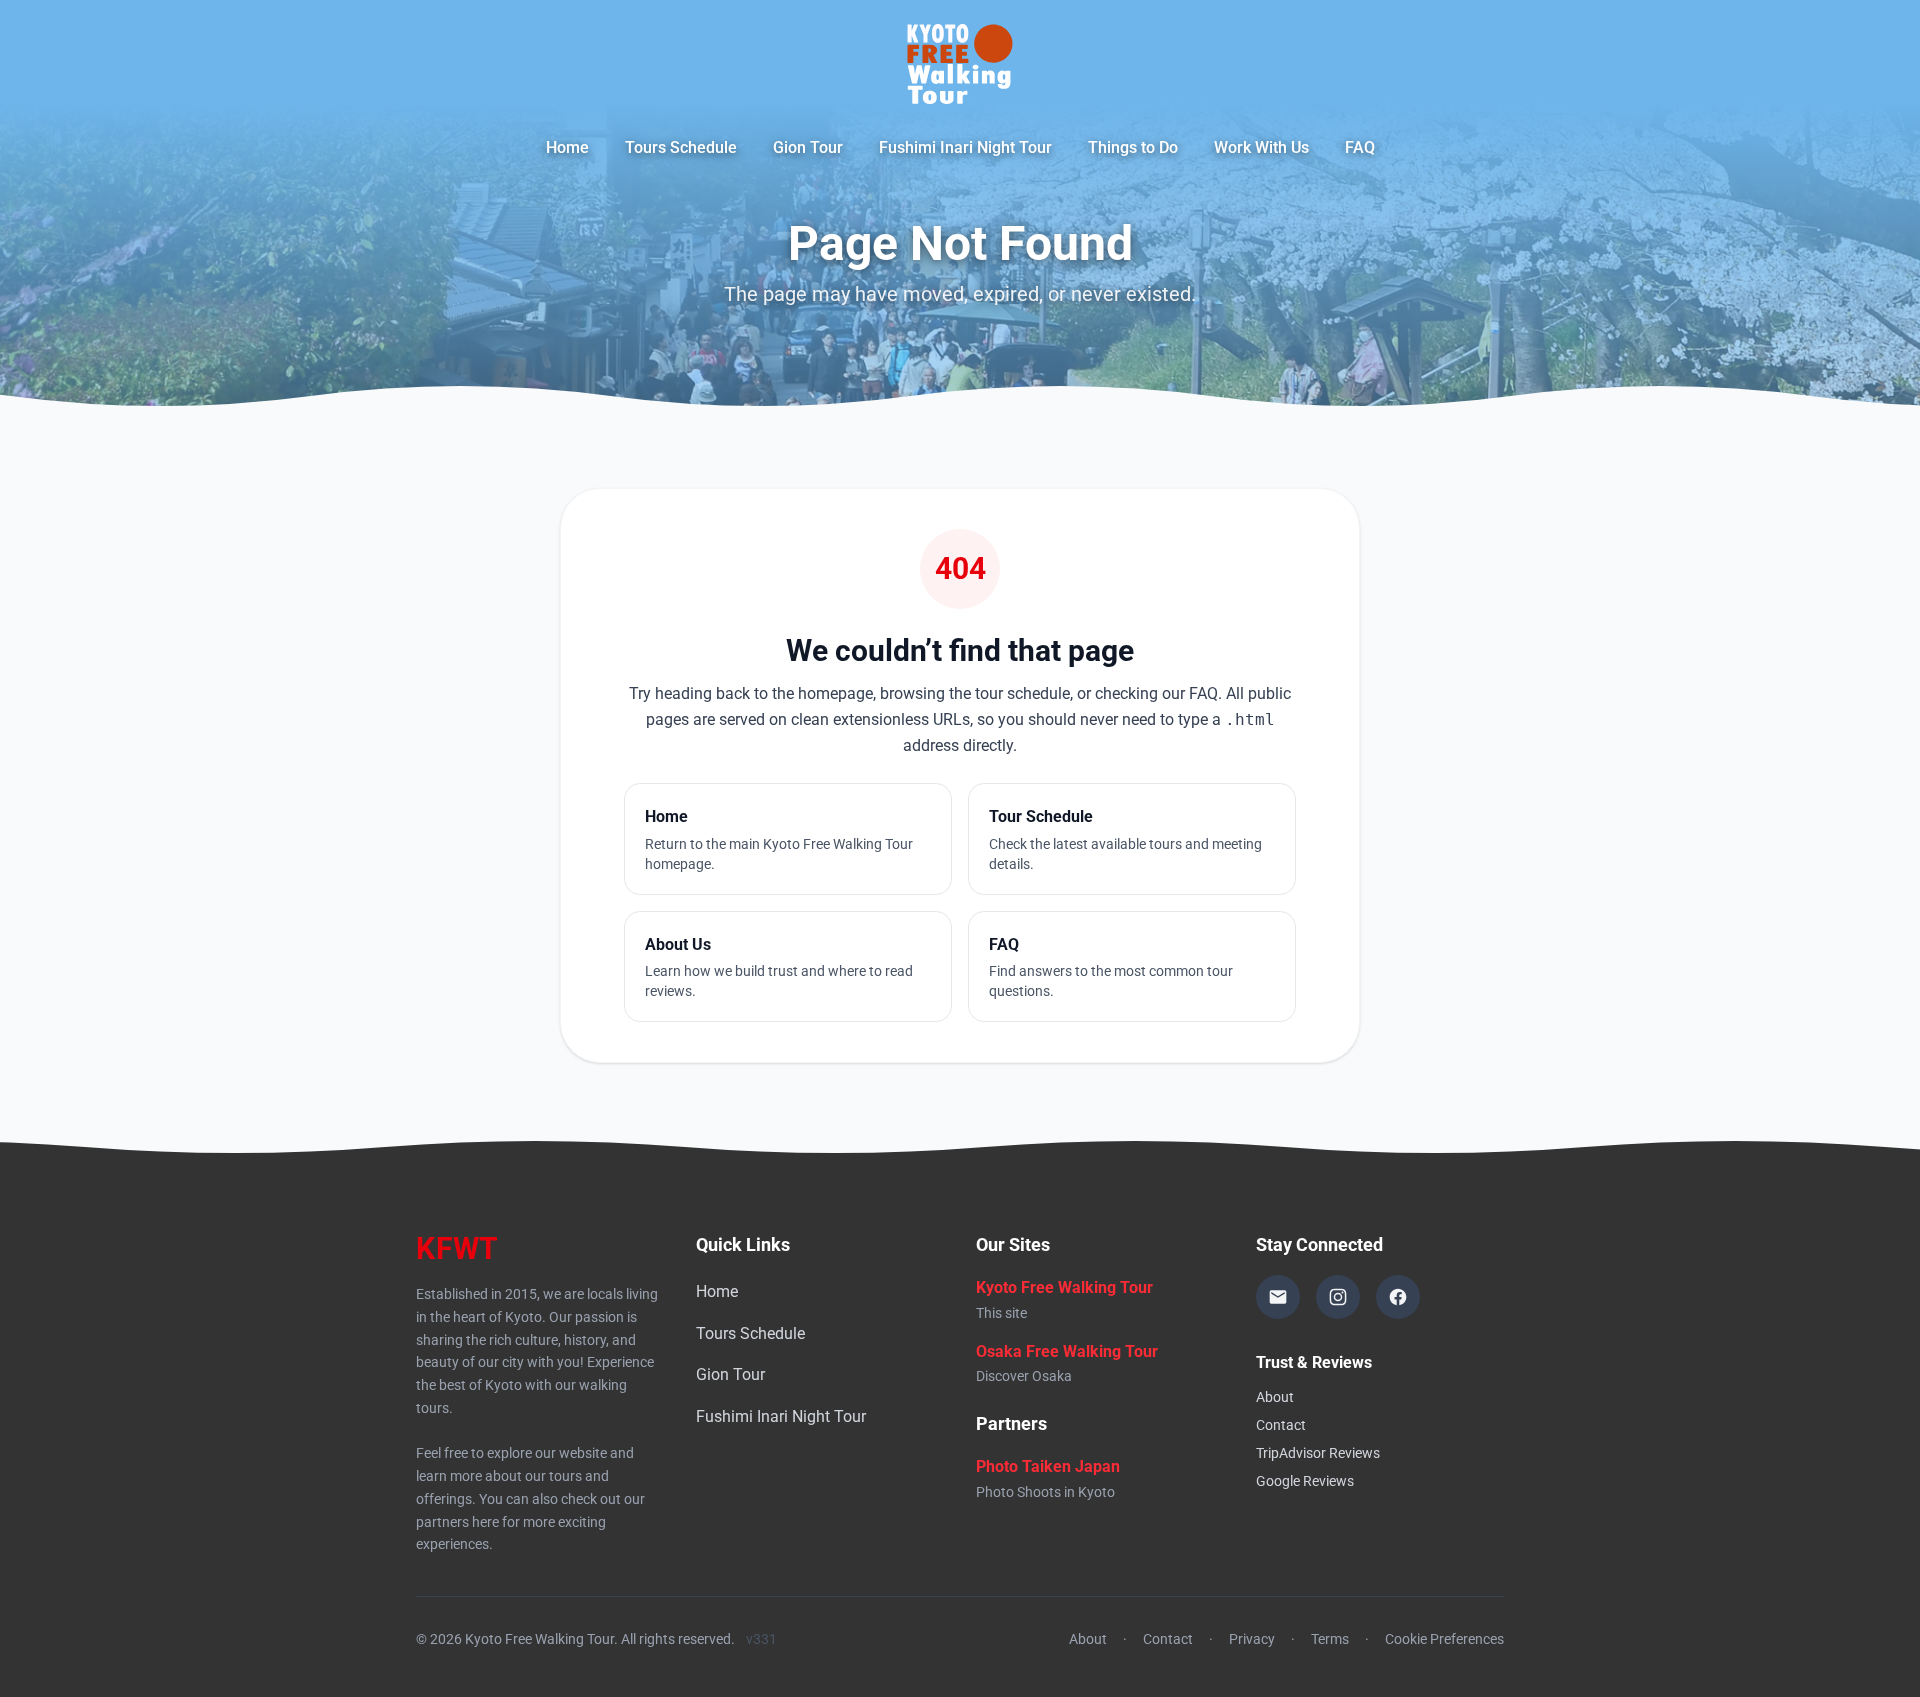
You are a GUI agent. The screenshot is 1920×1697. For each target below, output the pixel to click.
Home (567, 147)
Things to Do (1133, 147)
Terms (1330, 1639)
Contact (1281, 1425)
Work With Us (1261, 147)
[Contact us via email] (1278, 1297)
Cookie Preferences (1444, 1639)
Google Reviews (1305, 1481)
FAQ (1360, 147)
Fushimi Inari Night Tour (965, 147)
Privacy (1252, 1639)
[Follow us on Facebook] (1398, 1297)
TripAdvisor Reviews (1318, 1453)
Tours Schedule (681, 147)
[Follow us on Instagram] (1338, 1297)
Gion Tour (808, 147)
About (1275, 1397)
